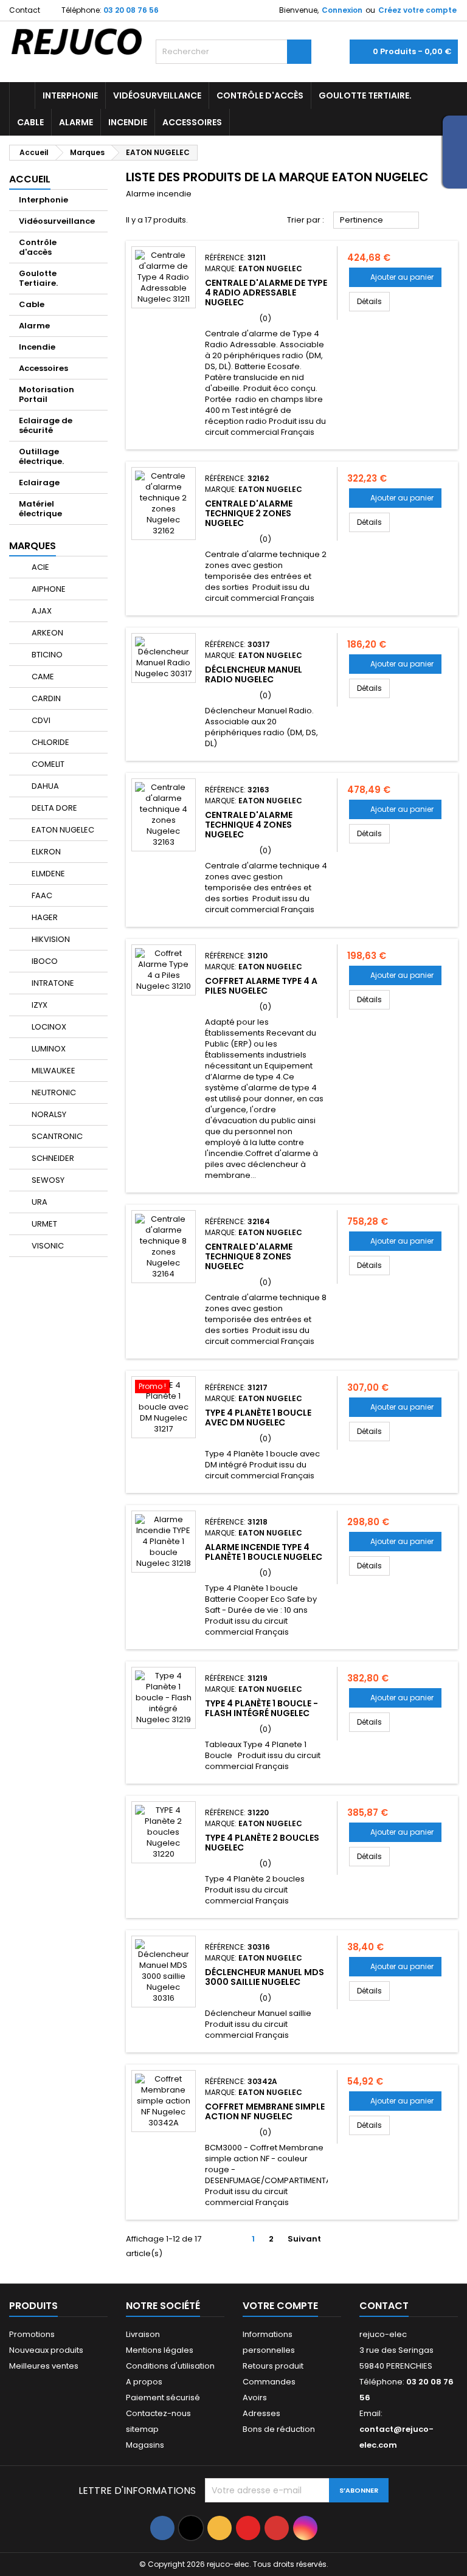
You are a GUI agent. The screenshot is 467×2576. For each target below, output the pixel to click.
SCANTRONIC (56, 1136)
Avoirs (255, 2398)
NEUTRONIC (53, 1092)
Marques (33, 546)
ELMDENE (47, 874)
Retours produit (273, 2366)
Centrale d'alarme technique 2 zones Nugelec (249, 513)
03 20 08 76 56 (131, 10)
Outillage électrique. (41, 456)
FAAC (41, 895)
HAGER (44, 917)
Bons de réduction (279, 2429)
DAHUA (44, 786)
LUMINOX (48, 1049)
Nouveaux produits (46, 2350)
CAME (42, 677)
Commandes (269, 2382)
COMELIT (47, 764)
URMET (43, 1224)
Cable (30, 122)
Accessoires (192, 122)
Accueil (30, 179)
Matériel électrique (40, 509)
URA (39, 1202)
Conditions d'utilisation (170, 2366)
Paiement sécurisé (163, 2398)
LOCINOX (48, 1027)
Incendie (128, 122)
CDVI (40, 720)
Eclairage (39, 483)
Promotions (32, 2334)
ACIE (40, 567)
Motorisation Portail (47, 394)
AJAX (41, 611)
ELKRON (45, 852)
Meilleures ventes (44, 2366)
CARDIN (45, 698)
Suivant (309, 2239)
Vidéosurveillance (157, 95)
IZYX (39, 1005)
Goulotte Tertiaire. (365, 95)
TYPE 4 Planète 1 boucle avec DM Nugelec (258, 1418)
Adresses (261, 2413)
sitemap (142, 2429)
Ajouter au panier (395, 277)
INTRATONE (52, 983)
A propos (144, 2382)
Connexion (342, 10)
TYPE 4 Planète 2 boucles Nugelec (262, 1843)
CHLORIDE (50, 742)
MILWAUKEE (53, 1071)
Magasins (145, 2445)
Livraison (143, 2334)
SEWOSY (47, 1180)
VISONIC (47, 1246)
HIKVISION (50, 939)
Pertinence (376, 221)
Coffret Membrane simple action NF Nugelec (265, 2111)
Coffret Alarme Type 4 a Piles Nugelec (261, 986)
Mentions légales (160, 2350)
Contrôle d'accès (260, 95)
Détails (373, 301)
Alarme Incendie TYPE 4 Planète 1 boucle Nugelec (264, 1552)
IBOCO (44, 961)
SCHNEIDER (52, 1158)
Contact (25, 10)
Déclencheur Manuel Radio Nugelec (254, 674)
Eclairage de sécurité (46, 425)
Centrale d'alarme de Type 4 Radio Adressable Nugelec (266, 293)
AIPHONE (48, 589)
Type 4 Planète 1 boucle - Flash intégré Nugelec (261, 1708)
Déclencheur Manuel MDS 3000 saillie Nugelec (265, 1977)
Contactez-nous (158, 2413)
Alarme (76, 122)
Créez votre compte (417, 10)
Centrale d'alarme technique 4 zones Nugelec (249, 825)
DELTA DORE (54, 808)
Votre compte (280, 2306)
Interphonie (70, 95)
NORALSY (48, 1114)
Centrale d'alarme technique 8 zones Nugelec (249, 1256)
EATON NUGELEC (62, 830)
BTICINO (46, 655)
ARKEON (47, 633)
